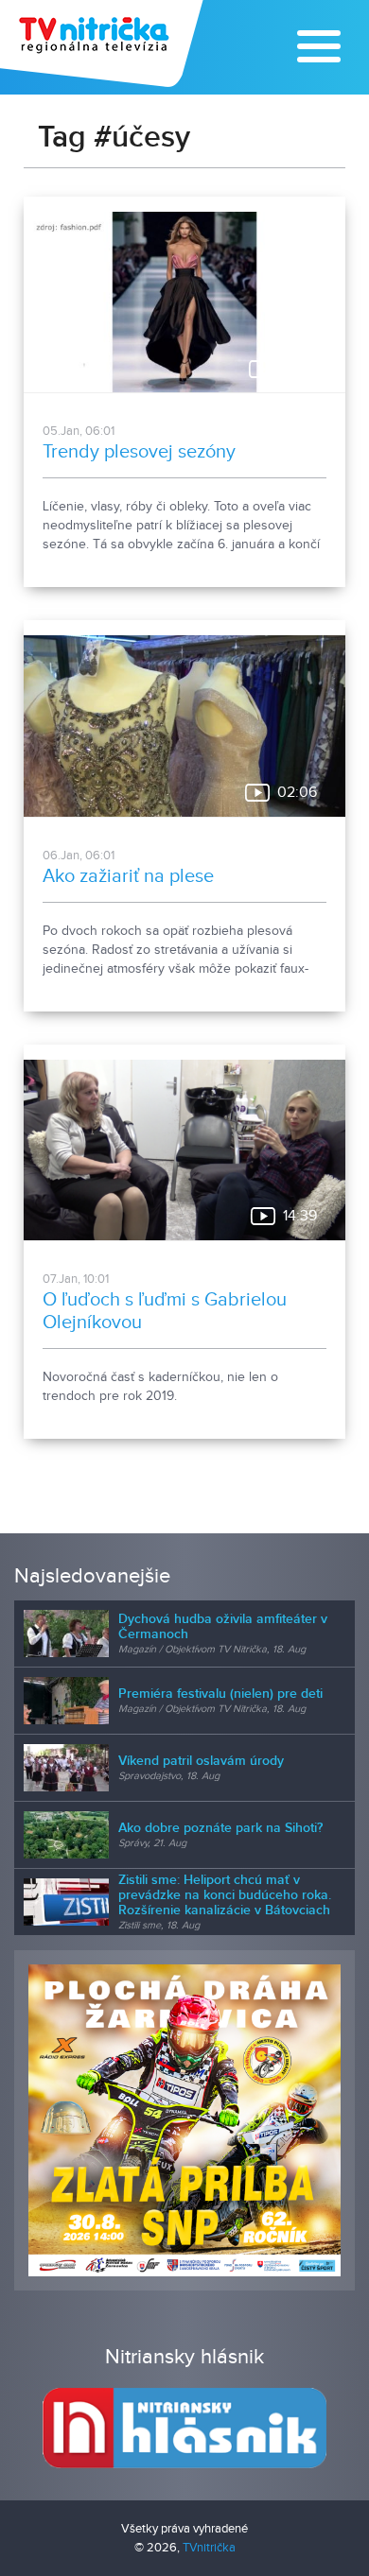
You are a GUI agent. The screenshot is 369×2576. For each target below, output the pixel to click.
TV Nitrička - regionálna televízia (104, 43)
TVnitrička (209, 2548)
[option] (184, 2120)
